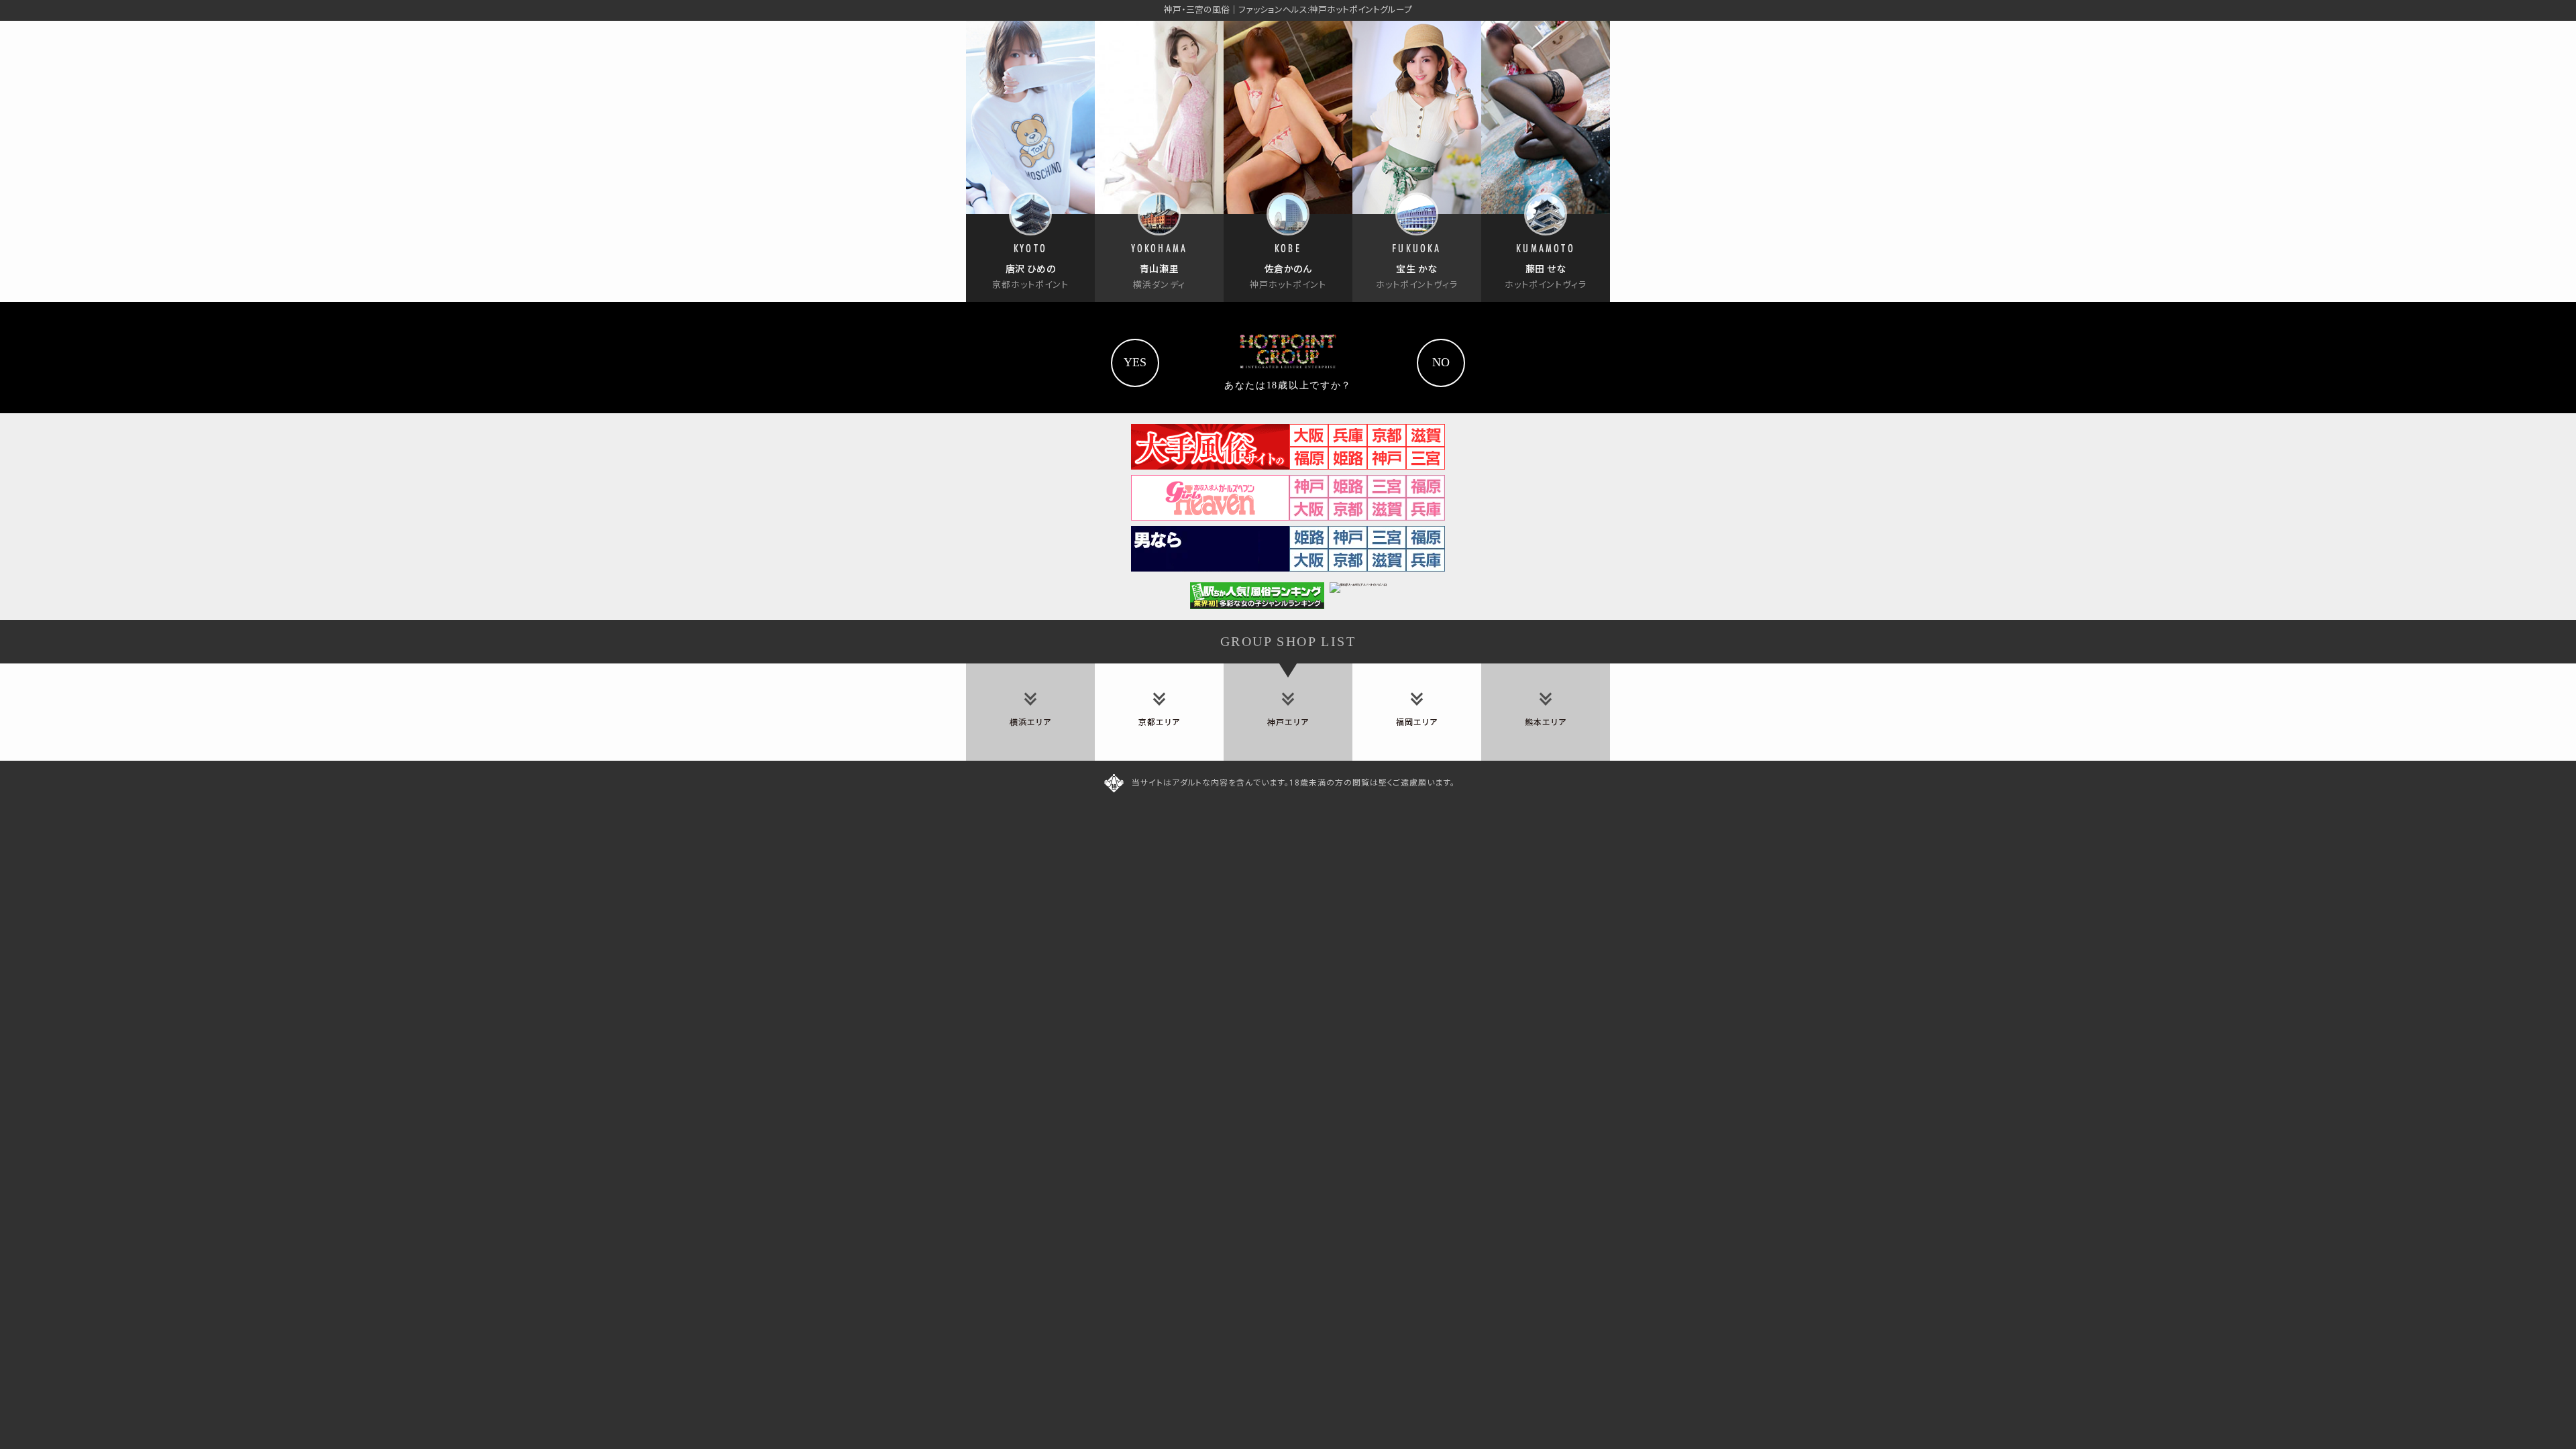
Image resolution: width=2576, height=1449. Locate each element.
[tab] (1030, 712)
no (1441, 362)
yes (1135, 362)
